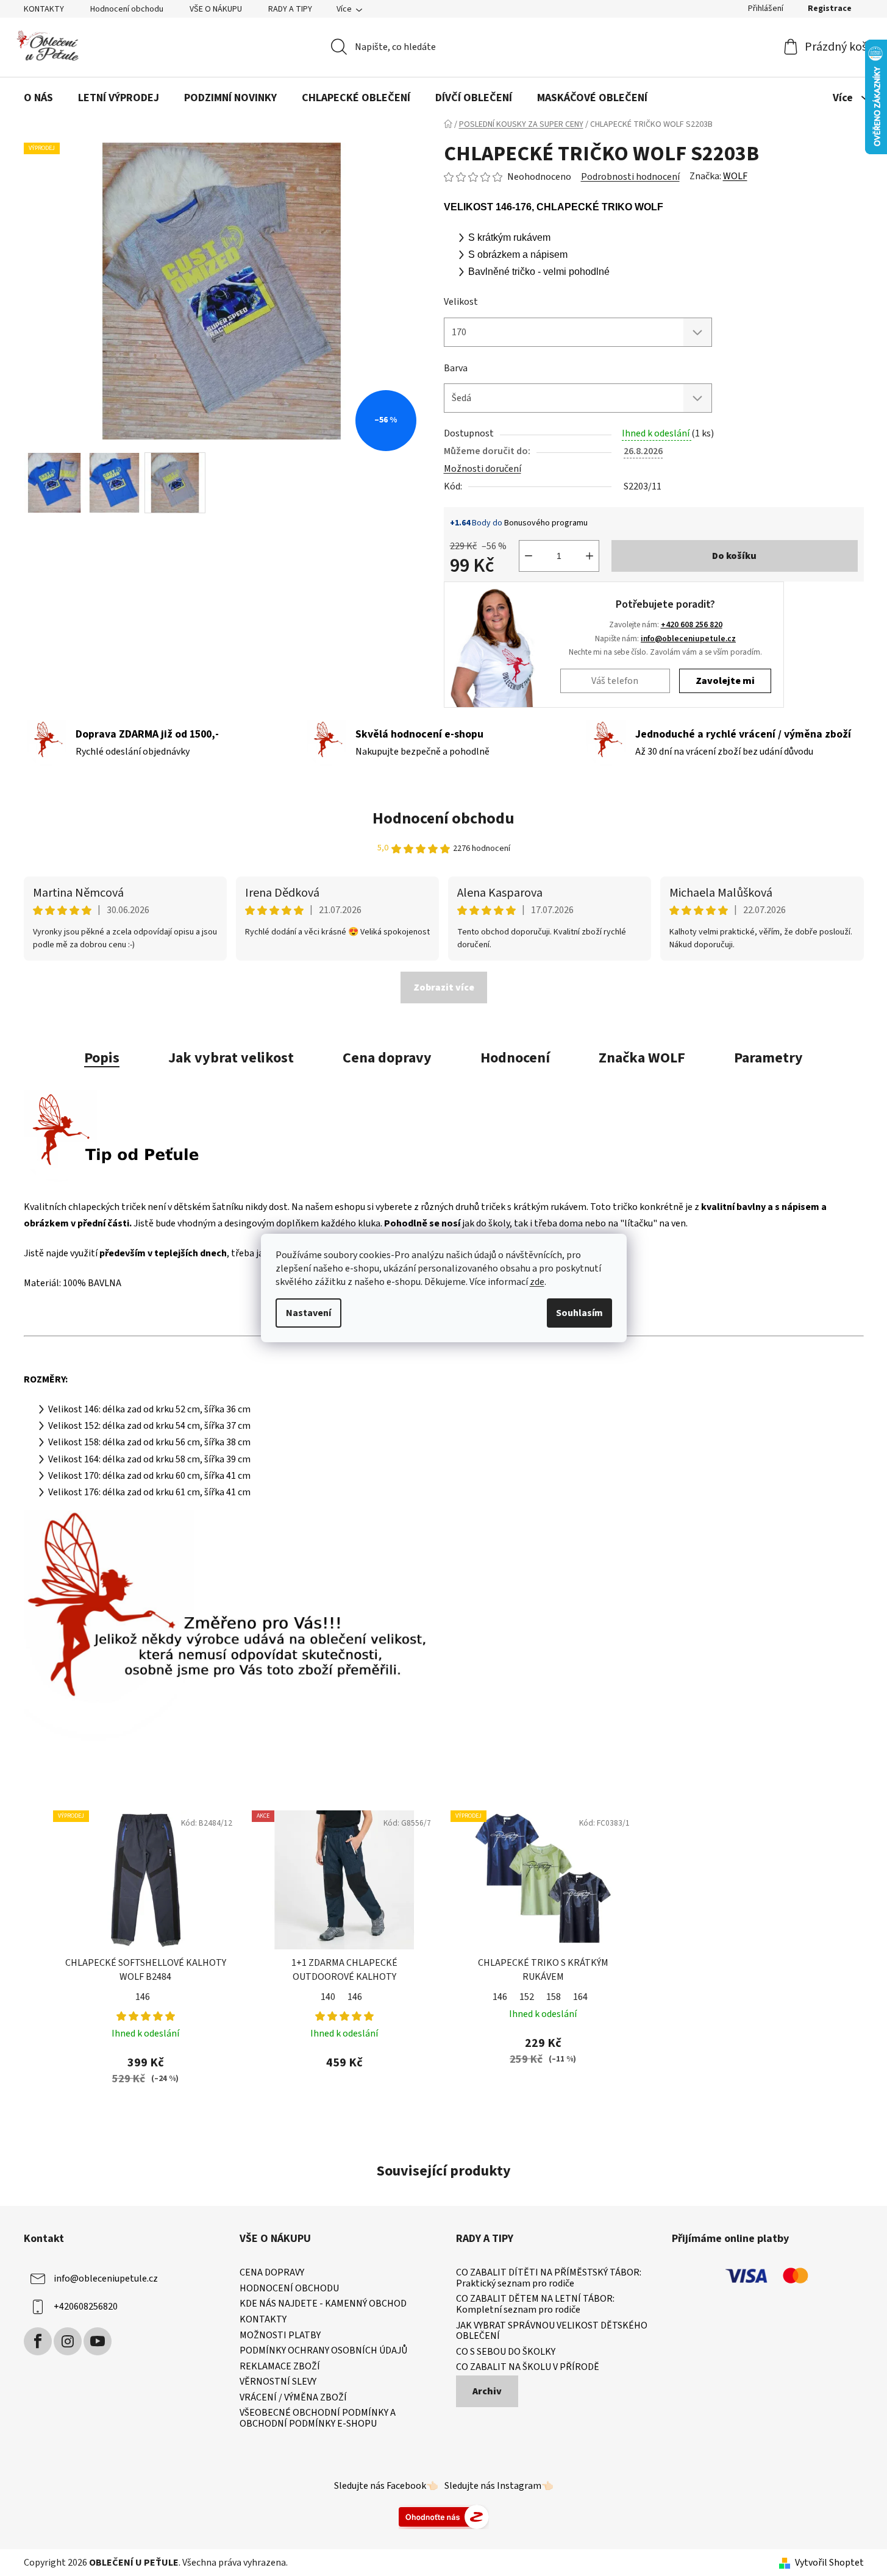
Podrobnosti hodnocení (630, 177)
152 (527, 1997)
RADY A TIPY (290, 9)
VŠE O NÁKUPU (216, 9)
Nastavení (308, 1313)
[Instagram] (68, 2341)
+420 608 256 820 (692, 624)
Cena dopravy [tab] (387, 1058)
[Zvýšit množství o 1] (590, 556)
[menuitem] (38, 98)
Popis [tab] (102, 1058)
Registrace (830, 9)
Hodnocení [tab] (515, 1058)
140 (328, 1997)
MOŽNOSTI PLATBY (280, 2336)
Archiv (487, 2391)
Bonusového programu (546, 523)
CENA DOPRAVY (272, 2273)
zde (537, 1282)
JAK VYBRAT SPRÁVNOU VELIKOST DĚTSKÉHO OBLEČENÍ (552, 2331)
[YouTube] (98, 2341)
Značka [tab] (642, 1058)
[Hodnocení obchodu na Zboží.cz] (444, 2516)
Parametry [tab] (768, 1058)
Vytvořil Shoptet (829, 2563)
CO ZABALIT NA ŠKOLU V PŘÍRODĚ (528, 2368)
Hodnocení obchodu (127, 9)
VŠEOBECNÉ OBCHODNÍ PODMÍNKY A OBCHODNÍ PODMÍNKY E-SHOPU (318, 2418)
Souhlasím (579, 1313)
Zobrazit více (444, 987)
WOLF (735, 176)
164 (580, 1997)
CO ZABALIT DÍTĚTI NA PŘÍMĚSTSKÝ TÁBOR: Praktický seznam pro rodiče (549, 2278)
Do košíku (734, 556)
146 (143, 1997)
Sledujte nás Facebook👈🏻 (386, 2486)
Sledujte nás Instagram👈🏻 (499, 2486)
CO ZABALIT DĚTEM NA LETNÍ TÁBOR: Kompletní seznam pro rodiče (535, 2304)
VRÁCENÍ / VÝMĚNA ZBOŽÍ (293, 2398)
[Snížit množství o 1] (529, 556)
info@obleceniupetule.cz (688, 639)
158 (554, 1997)
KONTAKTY (44, 9)
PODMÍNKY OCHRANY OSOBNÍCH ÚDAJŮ (323, 2351)
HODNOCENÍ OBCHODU (289, 2289)
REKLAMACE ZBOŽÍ (280, 2367)
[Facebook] (38, 2341)
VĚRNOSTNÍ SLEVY (278, 2382)
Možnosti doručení (483, 469)
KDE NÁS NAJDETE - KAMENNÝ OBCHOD (323, 2304)
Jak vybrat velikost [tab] (231, 1058)
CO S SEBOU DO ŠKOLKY (506, 2352)
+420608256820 (86, 2307)
